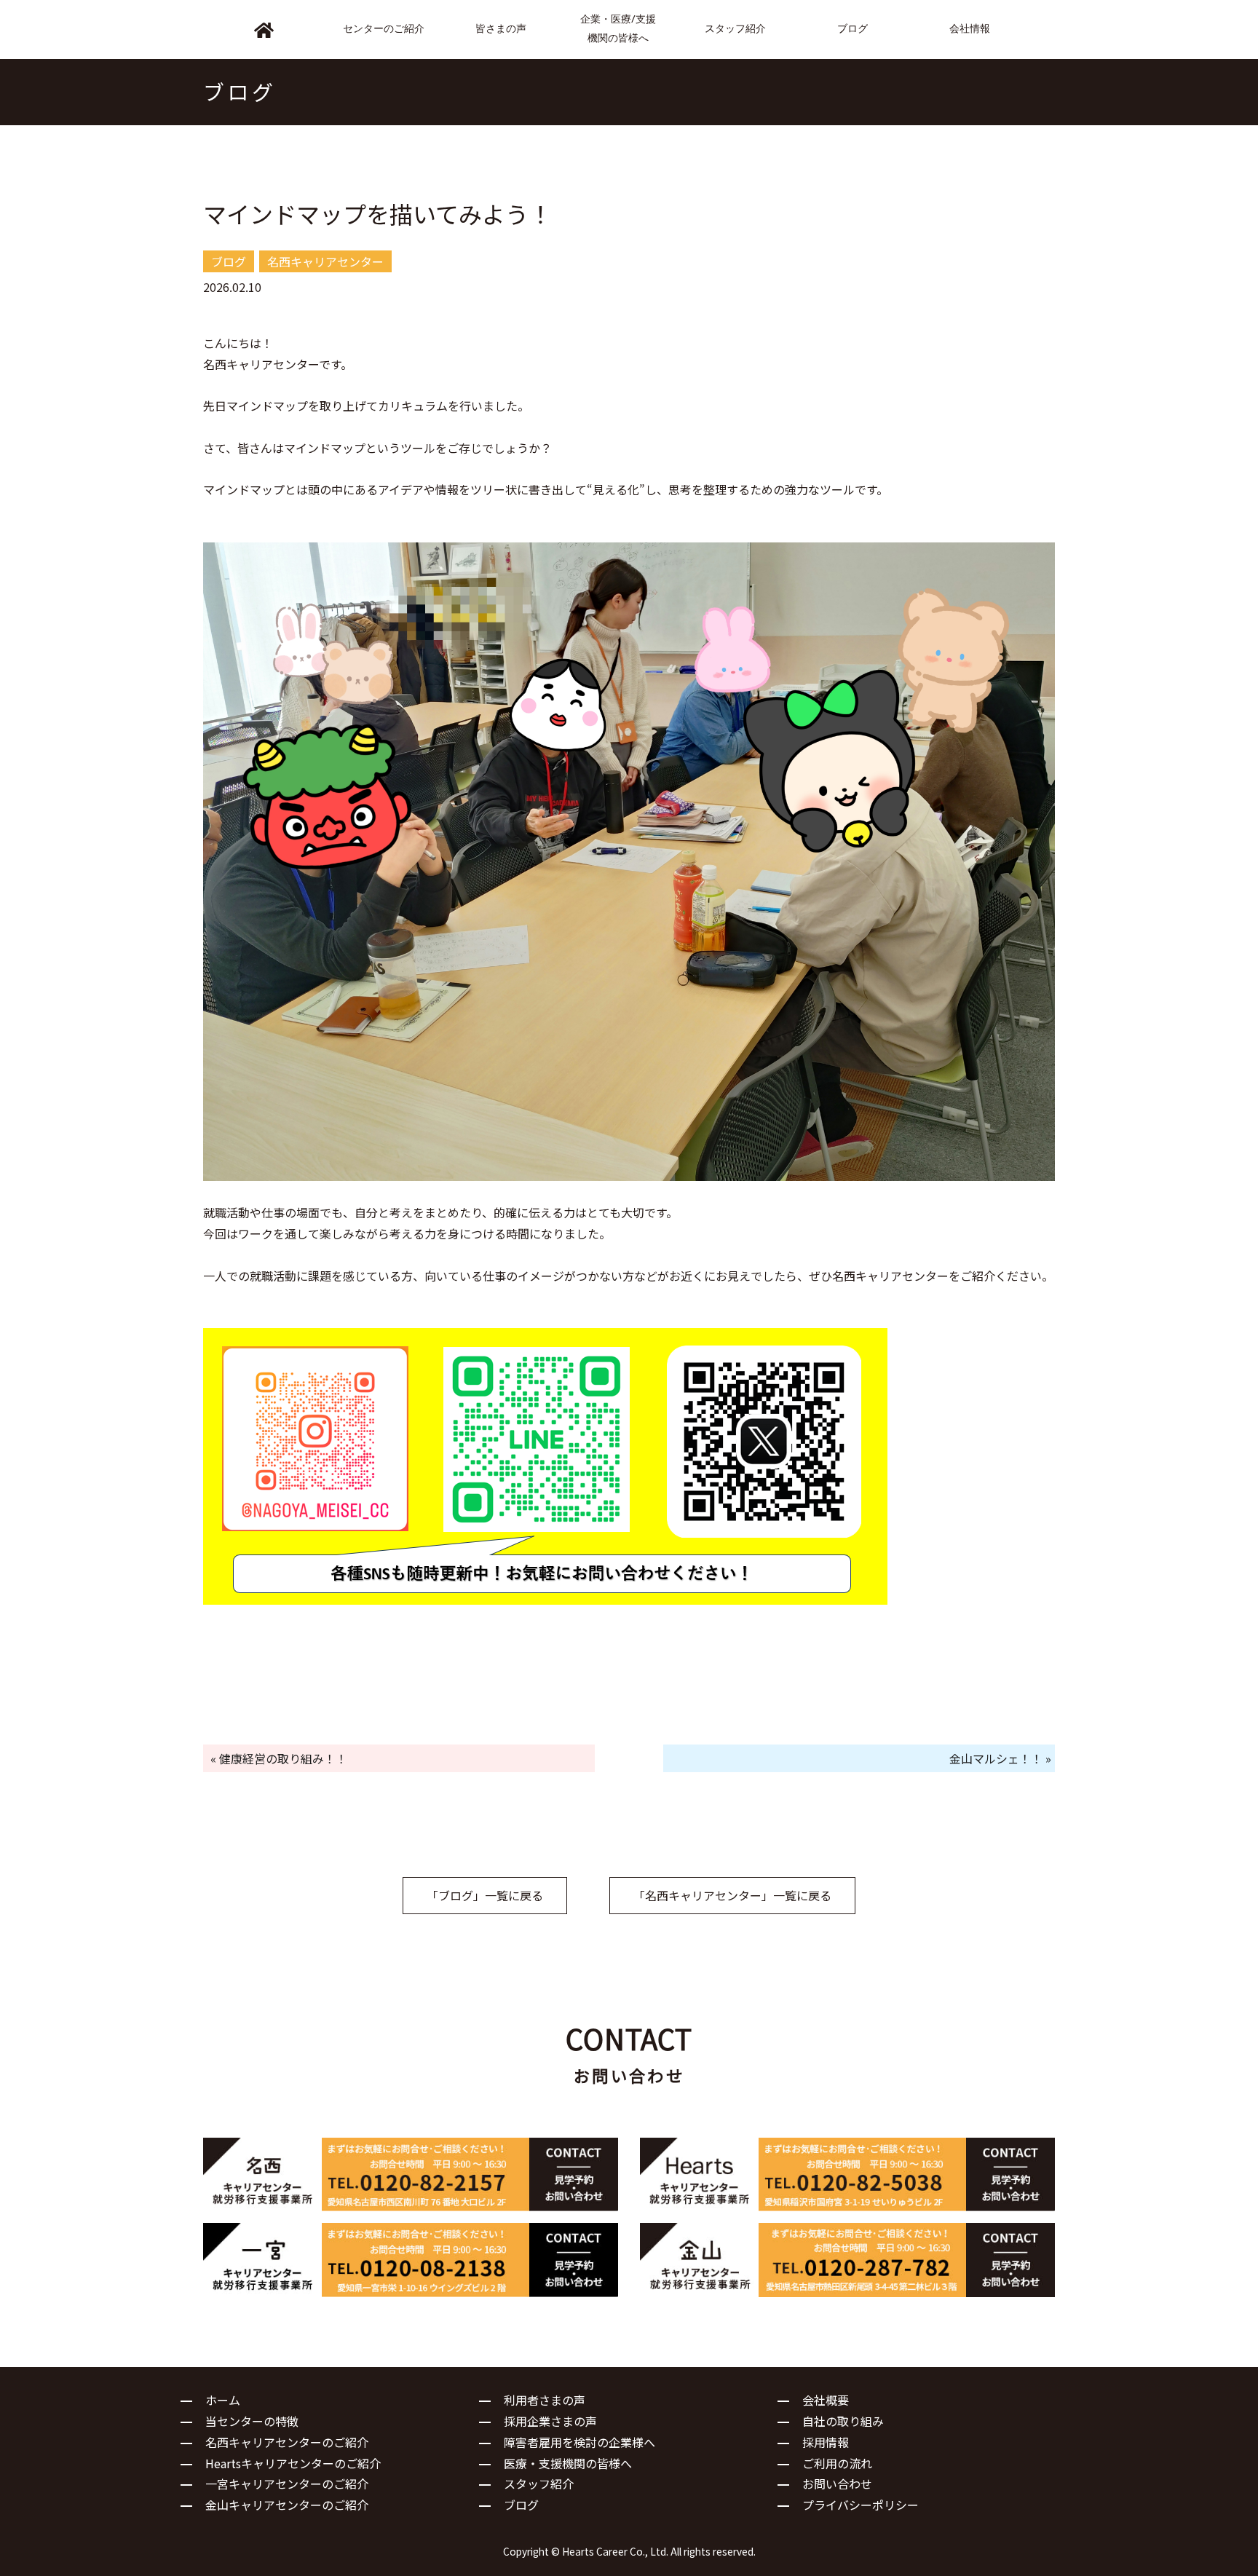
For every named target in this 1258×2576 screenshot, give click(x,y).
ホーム (223, 2400)
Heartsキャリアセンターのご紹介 (293, 2463)
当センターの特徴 (252, 2421)
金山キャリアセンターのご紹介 (287, 2505)
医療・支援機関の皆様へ (568, 2463)
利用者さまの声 (545, 2400)
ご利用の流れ (837, 2463)
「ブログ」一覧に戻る (485, 1895)
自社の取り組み (843, 2421)
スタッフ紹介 (539, 2484)
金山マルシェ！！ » (1000, 1758)
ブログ (521, 2505)
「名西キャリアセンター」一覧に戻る (732, 1895)
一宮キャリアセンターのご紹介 (287, 2484)
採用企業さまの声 (550, 2421)
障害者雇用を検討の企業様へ (579, 2442)
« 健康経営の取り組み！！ (279, 1758)
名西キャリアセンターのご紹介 (287, 2442)
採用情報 (826, 2442)
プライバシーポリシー (861, 2505)
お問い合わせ (837, 2484)
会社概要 (826, 2400)
